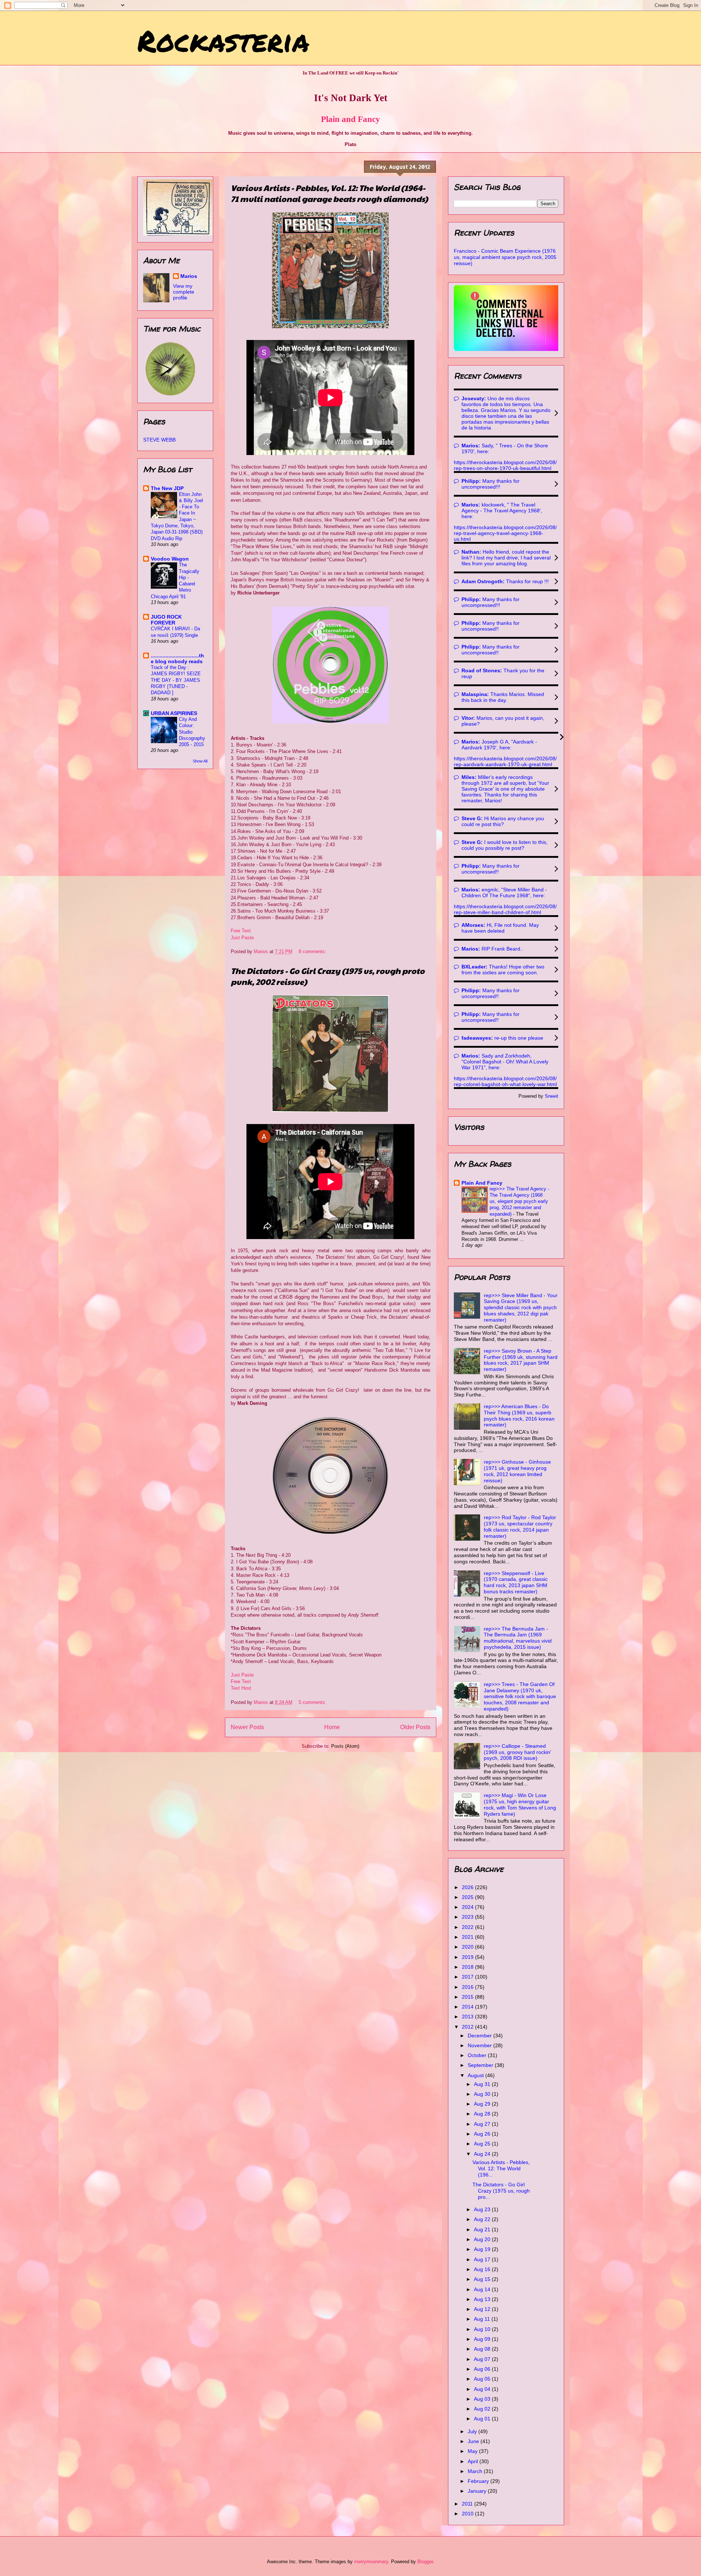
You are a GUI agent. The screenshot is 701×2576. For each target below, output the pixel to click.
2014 (468, 2007)
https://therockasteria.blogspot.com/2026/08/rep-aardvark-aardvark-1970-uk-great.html (505, 761)
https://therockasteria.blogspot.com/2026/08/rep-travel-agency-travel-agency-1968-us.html (505, 533)
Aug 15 (483, 2279)
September (481, 2065)
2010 (468, 2514)
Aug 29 (483, 2104)
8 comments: (313, 951)
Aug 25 (483, 2144)
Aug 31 (483, 2084)
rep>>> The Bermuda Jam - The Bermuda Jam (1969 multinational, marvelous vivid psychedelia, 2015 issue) (518, 1638)
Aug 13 (483, 2299)
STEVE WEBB (159, 440)
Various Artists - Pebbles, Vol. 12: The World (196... (501, 2168)
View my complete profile (184, 292)
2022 (468, 1927)
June (474, 2441)
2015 (468, 1997)
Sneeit (551, 1096)
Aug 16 (483, 2269)
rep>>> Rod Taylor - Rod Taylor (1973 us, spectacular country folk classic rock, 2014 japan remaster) (520, 1526)
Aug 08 (483, 2349)
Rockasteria (223, 40)
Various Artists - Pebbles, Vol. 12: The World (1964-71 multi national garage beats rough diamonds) (329, 193)
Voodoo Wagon (170, 559)
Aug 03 (483, 2399)
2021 (468, 1937)
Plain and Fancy (350, 119)
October (478, 2055)
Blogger (425, 2562)
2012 (468, 2027)
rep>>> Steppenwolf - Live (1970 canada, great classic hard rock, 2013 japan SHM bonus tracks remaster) (516, 1582)
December (480, 2036)
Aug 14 (483, 2289)
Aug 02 (483, 2409)
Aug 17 (483, 2259)
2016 (468, 1987)
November (480, 2045)
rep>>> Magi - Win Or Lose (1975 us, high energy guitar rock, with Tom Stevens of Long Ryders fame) (520, 1804)
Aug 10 (483, 2329)
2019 (468, 1957)
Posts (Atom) (345, 1746)
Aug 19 (483, 2249)
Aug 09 (483, 2339)
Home (332, 1727)
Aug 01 (483, 2419)
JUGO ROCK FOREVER (166, 620)
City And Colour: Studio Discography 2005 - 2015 (192, 732)
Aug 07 (483, 2359)
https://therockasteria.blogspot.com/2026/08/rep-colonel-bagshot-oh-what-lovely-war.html (505, 1081)
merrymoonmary (371, 2562)
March (476, 2471)
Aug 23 (483, 2209)
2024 (468, 1907)
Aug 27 (483, 2124)
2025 (468, 1897)
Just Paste (242, 938)
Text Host (241, 1688)
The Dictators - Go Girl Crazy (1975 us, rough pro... (501, 2191)
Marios (189, 276)
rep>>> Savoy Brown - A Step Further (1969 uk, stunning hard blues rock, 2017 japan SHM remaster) (521, 1360)
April (474, 2461)
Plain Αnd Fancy (482, 1183)
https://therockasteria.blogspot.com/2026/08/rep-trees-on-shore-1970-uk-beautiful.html (505, 465)
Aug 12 (483, 2309)
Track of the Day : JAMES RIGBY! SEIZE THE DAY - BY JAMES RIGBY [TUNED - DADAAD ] (176, 680)
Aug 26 (483, 2134)
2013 (468, 2017)
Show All (200, 761)
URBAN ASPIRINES (174, 713)
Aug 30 (483, 2094)
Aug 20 (483, 2239)
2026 (468, 1887)
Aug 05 (483, 2379)
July (473, 2431)
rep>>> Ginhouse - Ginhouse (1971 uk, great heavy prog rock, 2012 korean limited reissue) (517, 1471)
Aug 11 (483, 2319)
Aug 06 (483, 2369)
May (473, 2451)
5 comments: (313, 1702)
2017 (468, 1977)
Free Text (241, 931)
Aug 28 (483, 2114)
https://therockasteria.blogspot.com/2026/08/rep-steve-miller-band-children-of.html (505, 909)
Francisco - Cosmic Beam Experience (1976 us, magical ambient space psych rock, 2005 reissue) (505, 257)
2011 (468, 2504)
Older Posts (415, 1727)
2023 (468, 1917)
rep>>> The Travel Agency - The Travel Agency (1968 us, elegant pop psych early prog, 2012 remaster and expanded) (519, 1201)
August (476, 2075)
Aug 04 (483, 2389)
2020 (468, 1947)
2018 (468, 1967)
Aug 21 (483, 2229)
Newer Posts (247, 1727)
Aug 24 (483, 2154)
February (479, 2481)
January (478, 2491)
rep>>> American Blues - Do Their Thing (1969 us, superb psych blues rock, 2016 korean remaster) (519, 1415)
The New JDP (167, 488)
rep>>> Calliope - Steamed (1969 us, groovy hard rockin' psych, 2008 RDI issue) (518, 1752)
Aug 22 (483, 2219)
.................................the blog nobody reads (177, 658)
